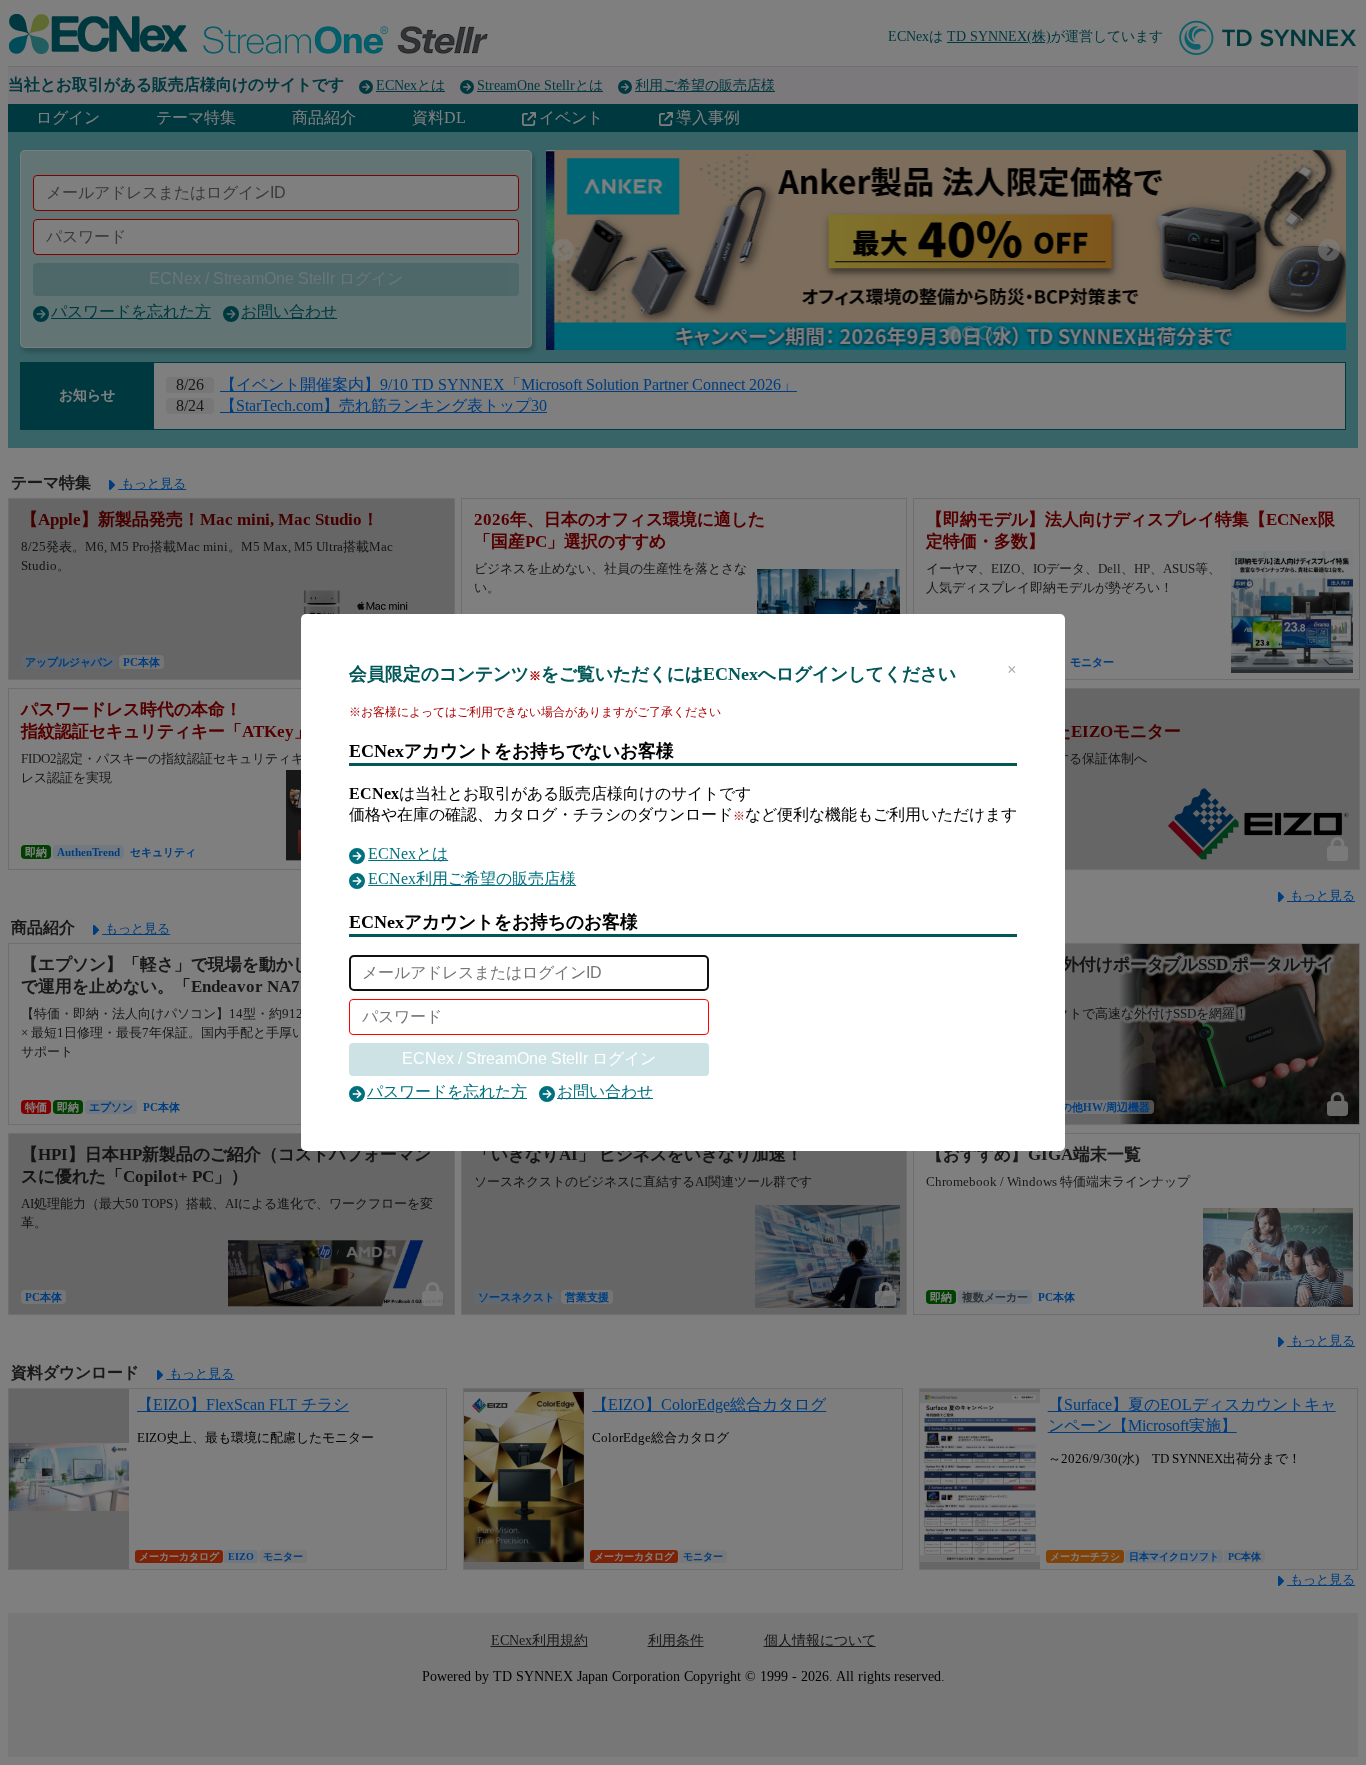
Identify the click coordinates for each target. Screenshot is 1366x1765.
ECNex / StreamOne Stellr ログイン (529, 1058)
